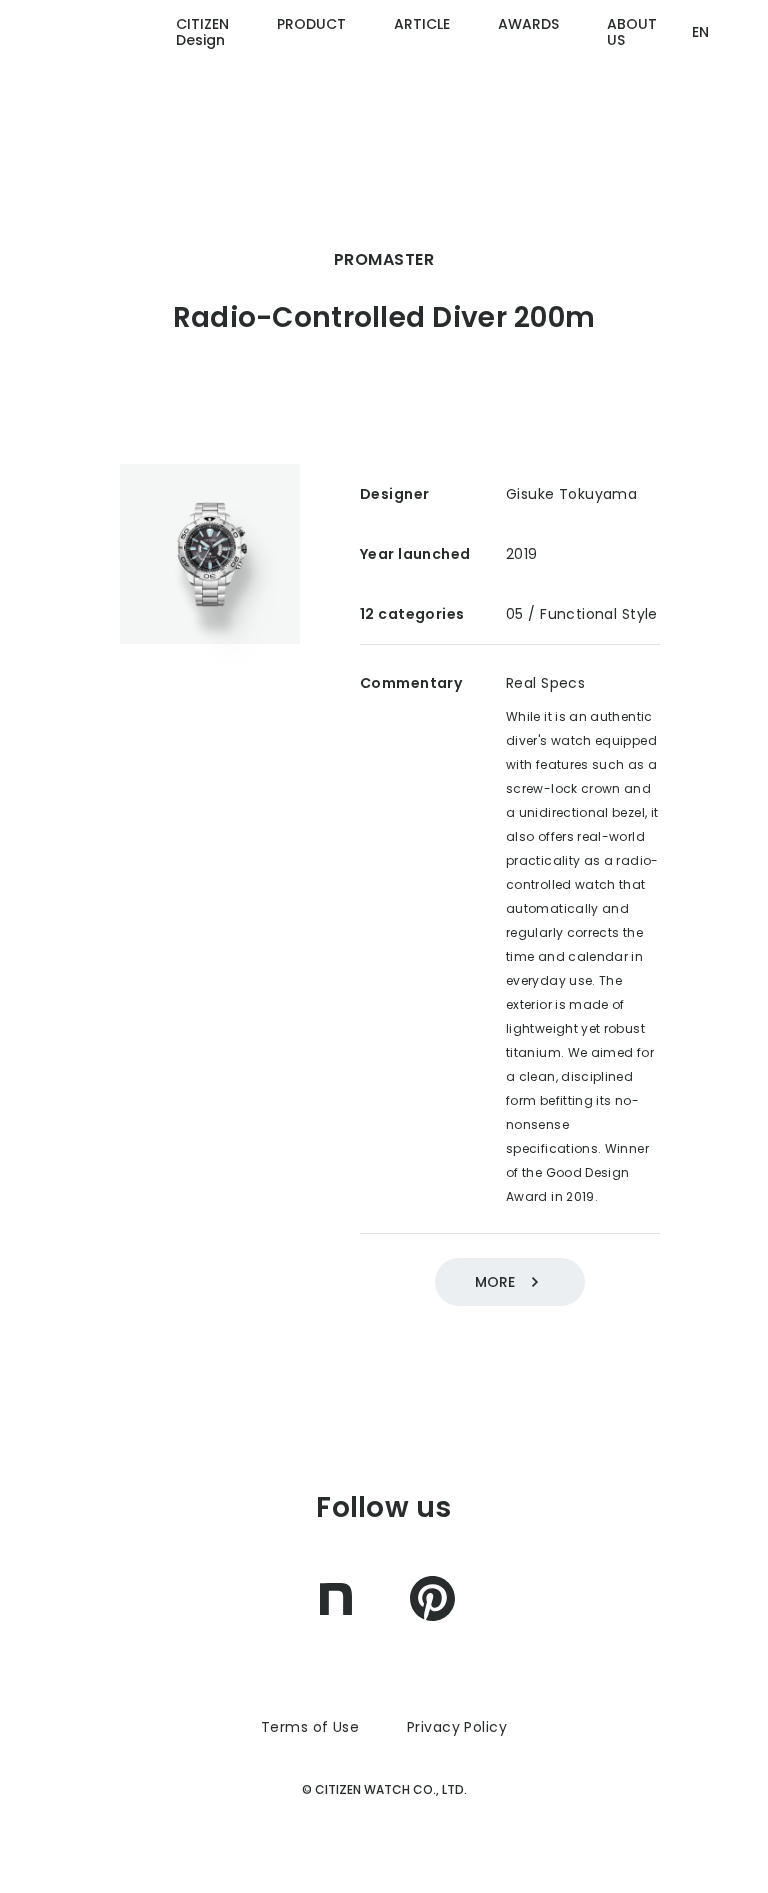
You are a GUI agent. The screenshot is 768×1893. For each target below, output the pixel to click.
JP (700, 109)
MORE (495, 1282)
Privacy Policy (457, 1727)
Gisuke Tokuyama (571, 494)
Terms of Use (310, 1727)
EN (700, 32)
